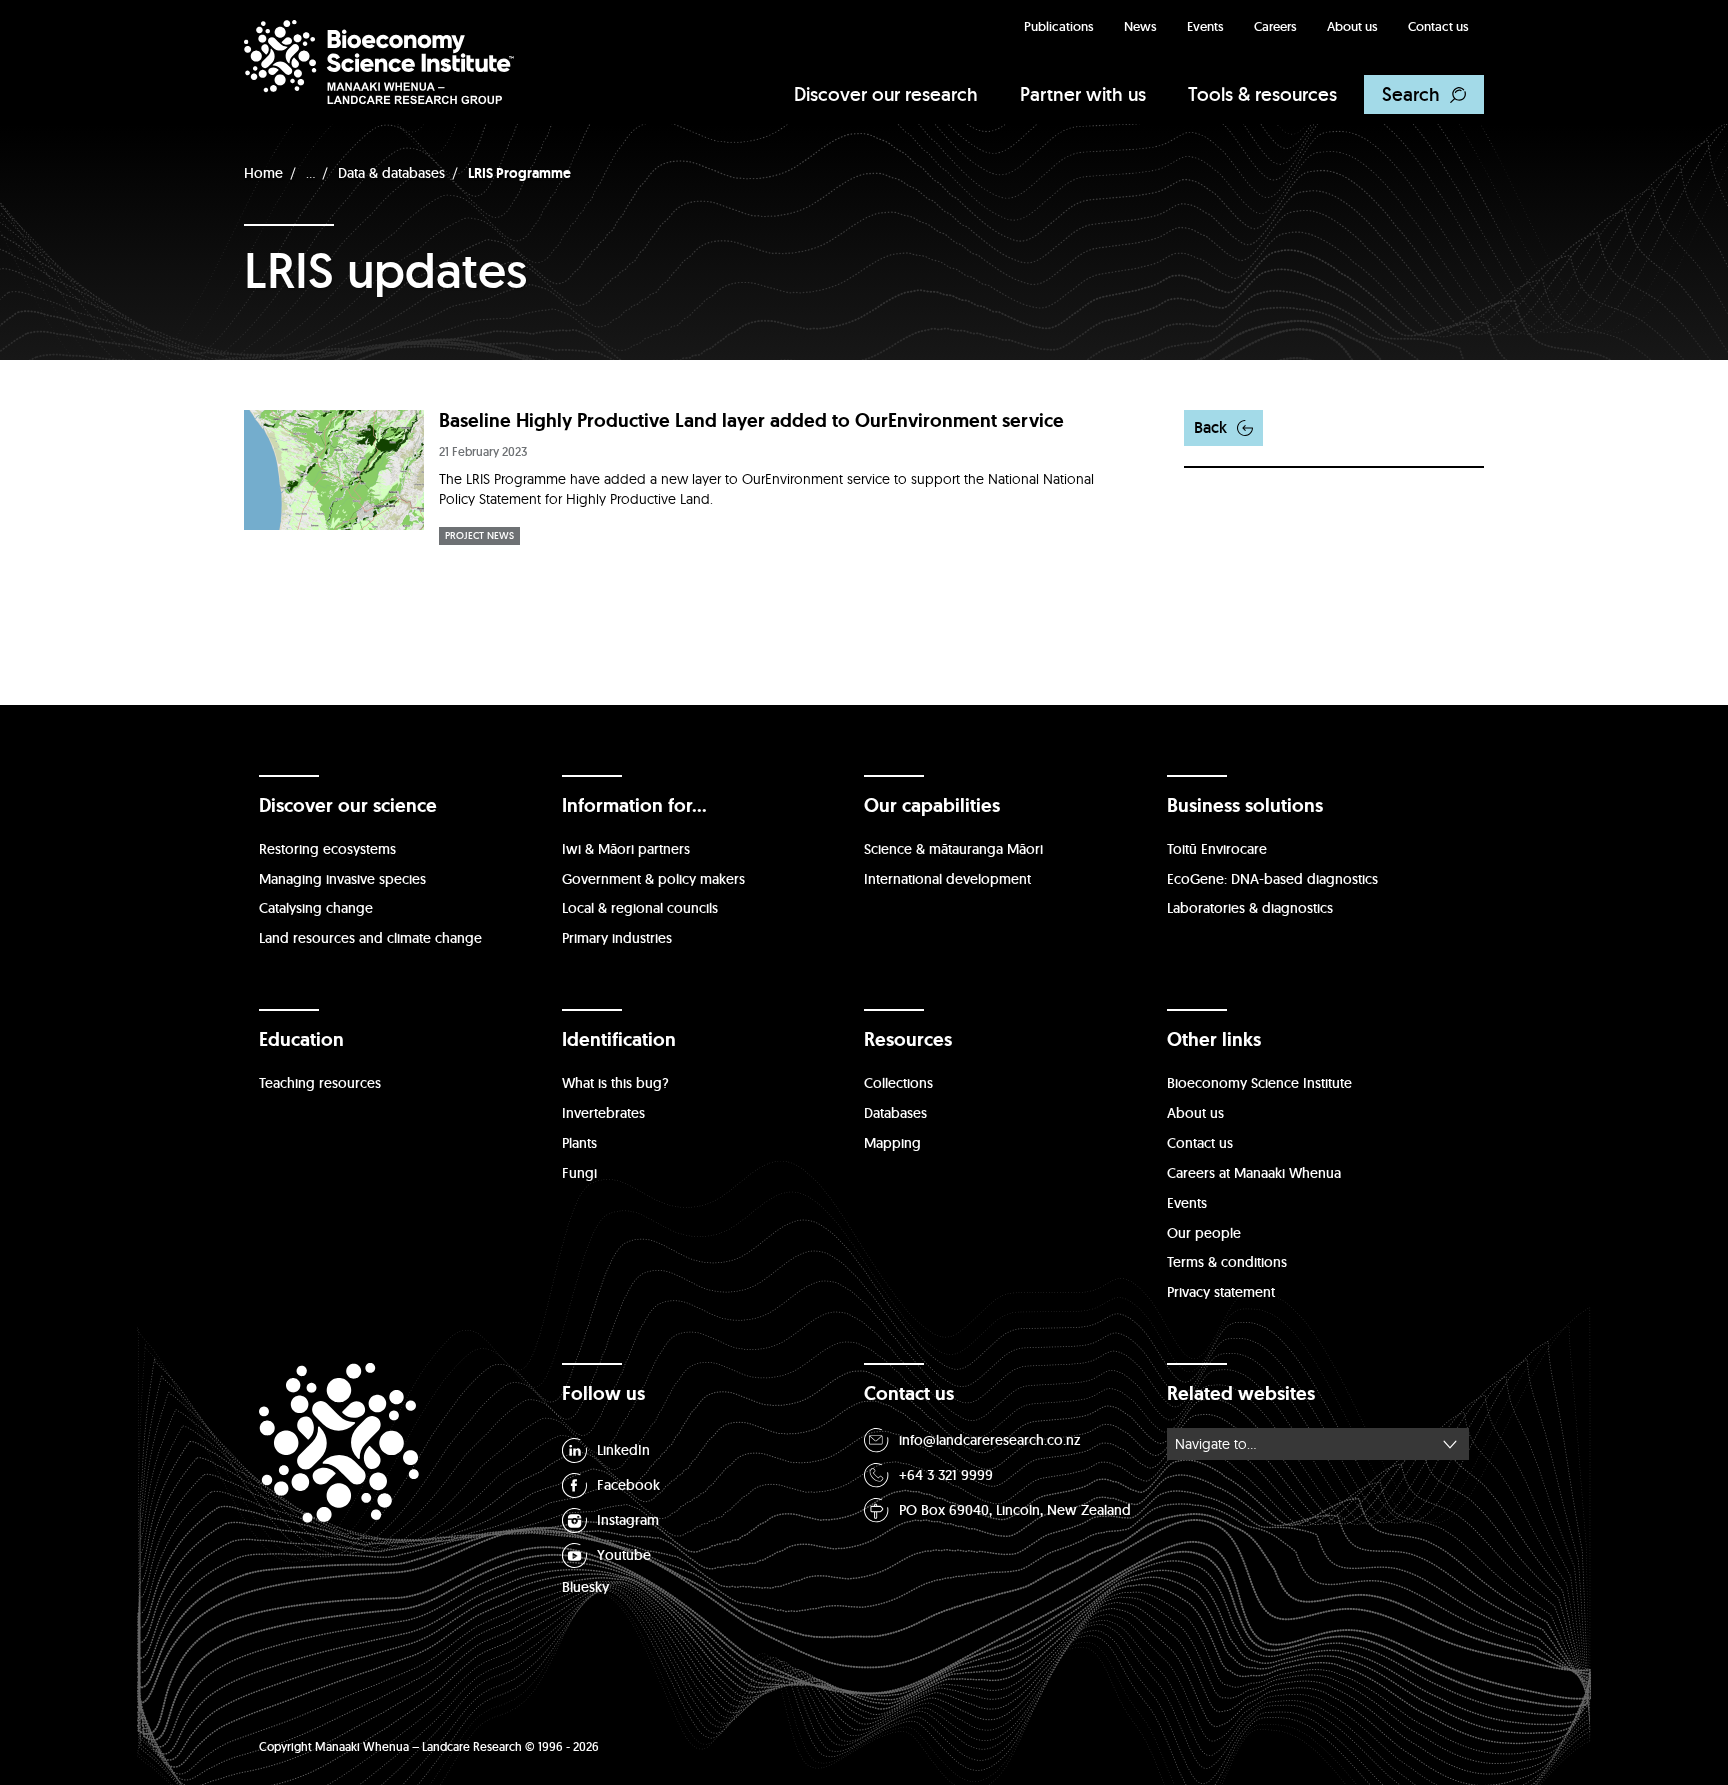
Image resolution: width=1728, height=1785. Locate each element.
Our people (1204, 1233)
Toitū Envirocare (1217, 849)
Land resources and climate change (370, 938)
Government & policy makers (653, 879)
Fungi (579, 1173)
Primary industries (617, 938)
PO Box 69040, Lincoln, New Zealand (1015, 1510)
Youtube (624, 1555)
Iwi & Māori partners (626, 849)
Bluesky (585, 1587)
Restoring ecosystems (327, 849)
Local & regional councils (640, 908)
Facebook (628, 1485)
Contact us (1438, 26)
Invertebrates (603, 1113)
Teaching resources (320, 1083)
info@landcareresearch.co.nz (990, 1440)
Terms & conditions (1227, 1262)
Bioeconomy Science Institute (1259, 1083)
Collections (898, 1083)
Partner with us (1083, 94)
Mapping (892, 1143)
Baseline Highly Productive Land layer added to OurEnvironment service (751, 420)
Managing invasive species (342, 879)
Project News (479, 535)
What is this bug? (615, 1083)
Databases (895, 1113)
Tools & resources (1262, 94)
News (1140, 26)
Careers (1275, 26)
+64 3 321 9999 (946, 1475)
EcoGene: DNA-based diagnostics (1272, 879)
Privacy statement (1221, 1292)
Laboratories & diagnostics (1250, 908)
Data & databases (391, 173)
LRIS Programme (519, 173)
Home (263, 173)
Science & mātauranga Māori (953, 849)
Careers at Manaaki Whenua (1254, 1173)
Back (1210, 427)
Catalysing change (316, 908)
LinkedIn (623, 1450)
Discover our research (886, 94)
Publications (1059, 26)
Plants (579, 1143)
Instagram (628, 1520)
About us (1352, 26)
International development (947, 879)
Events (1205, 26)
